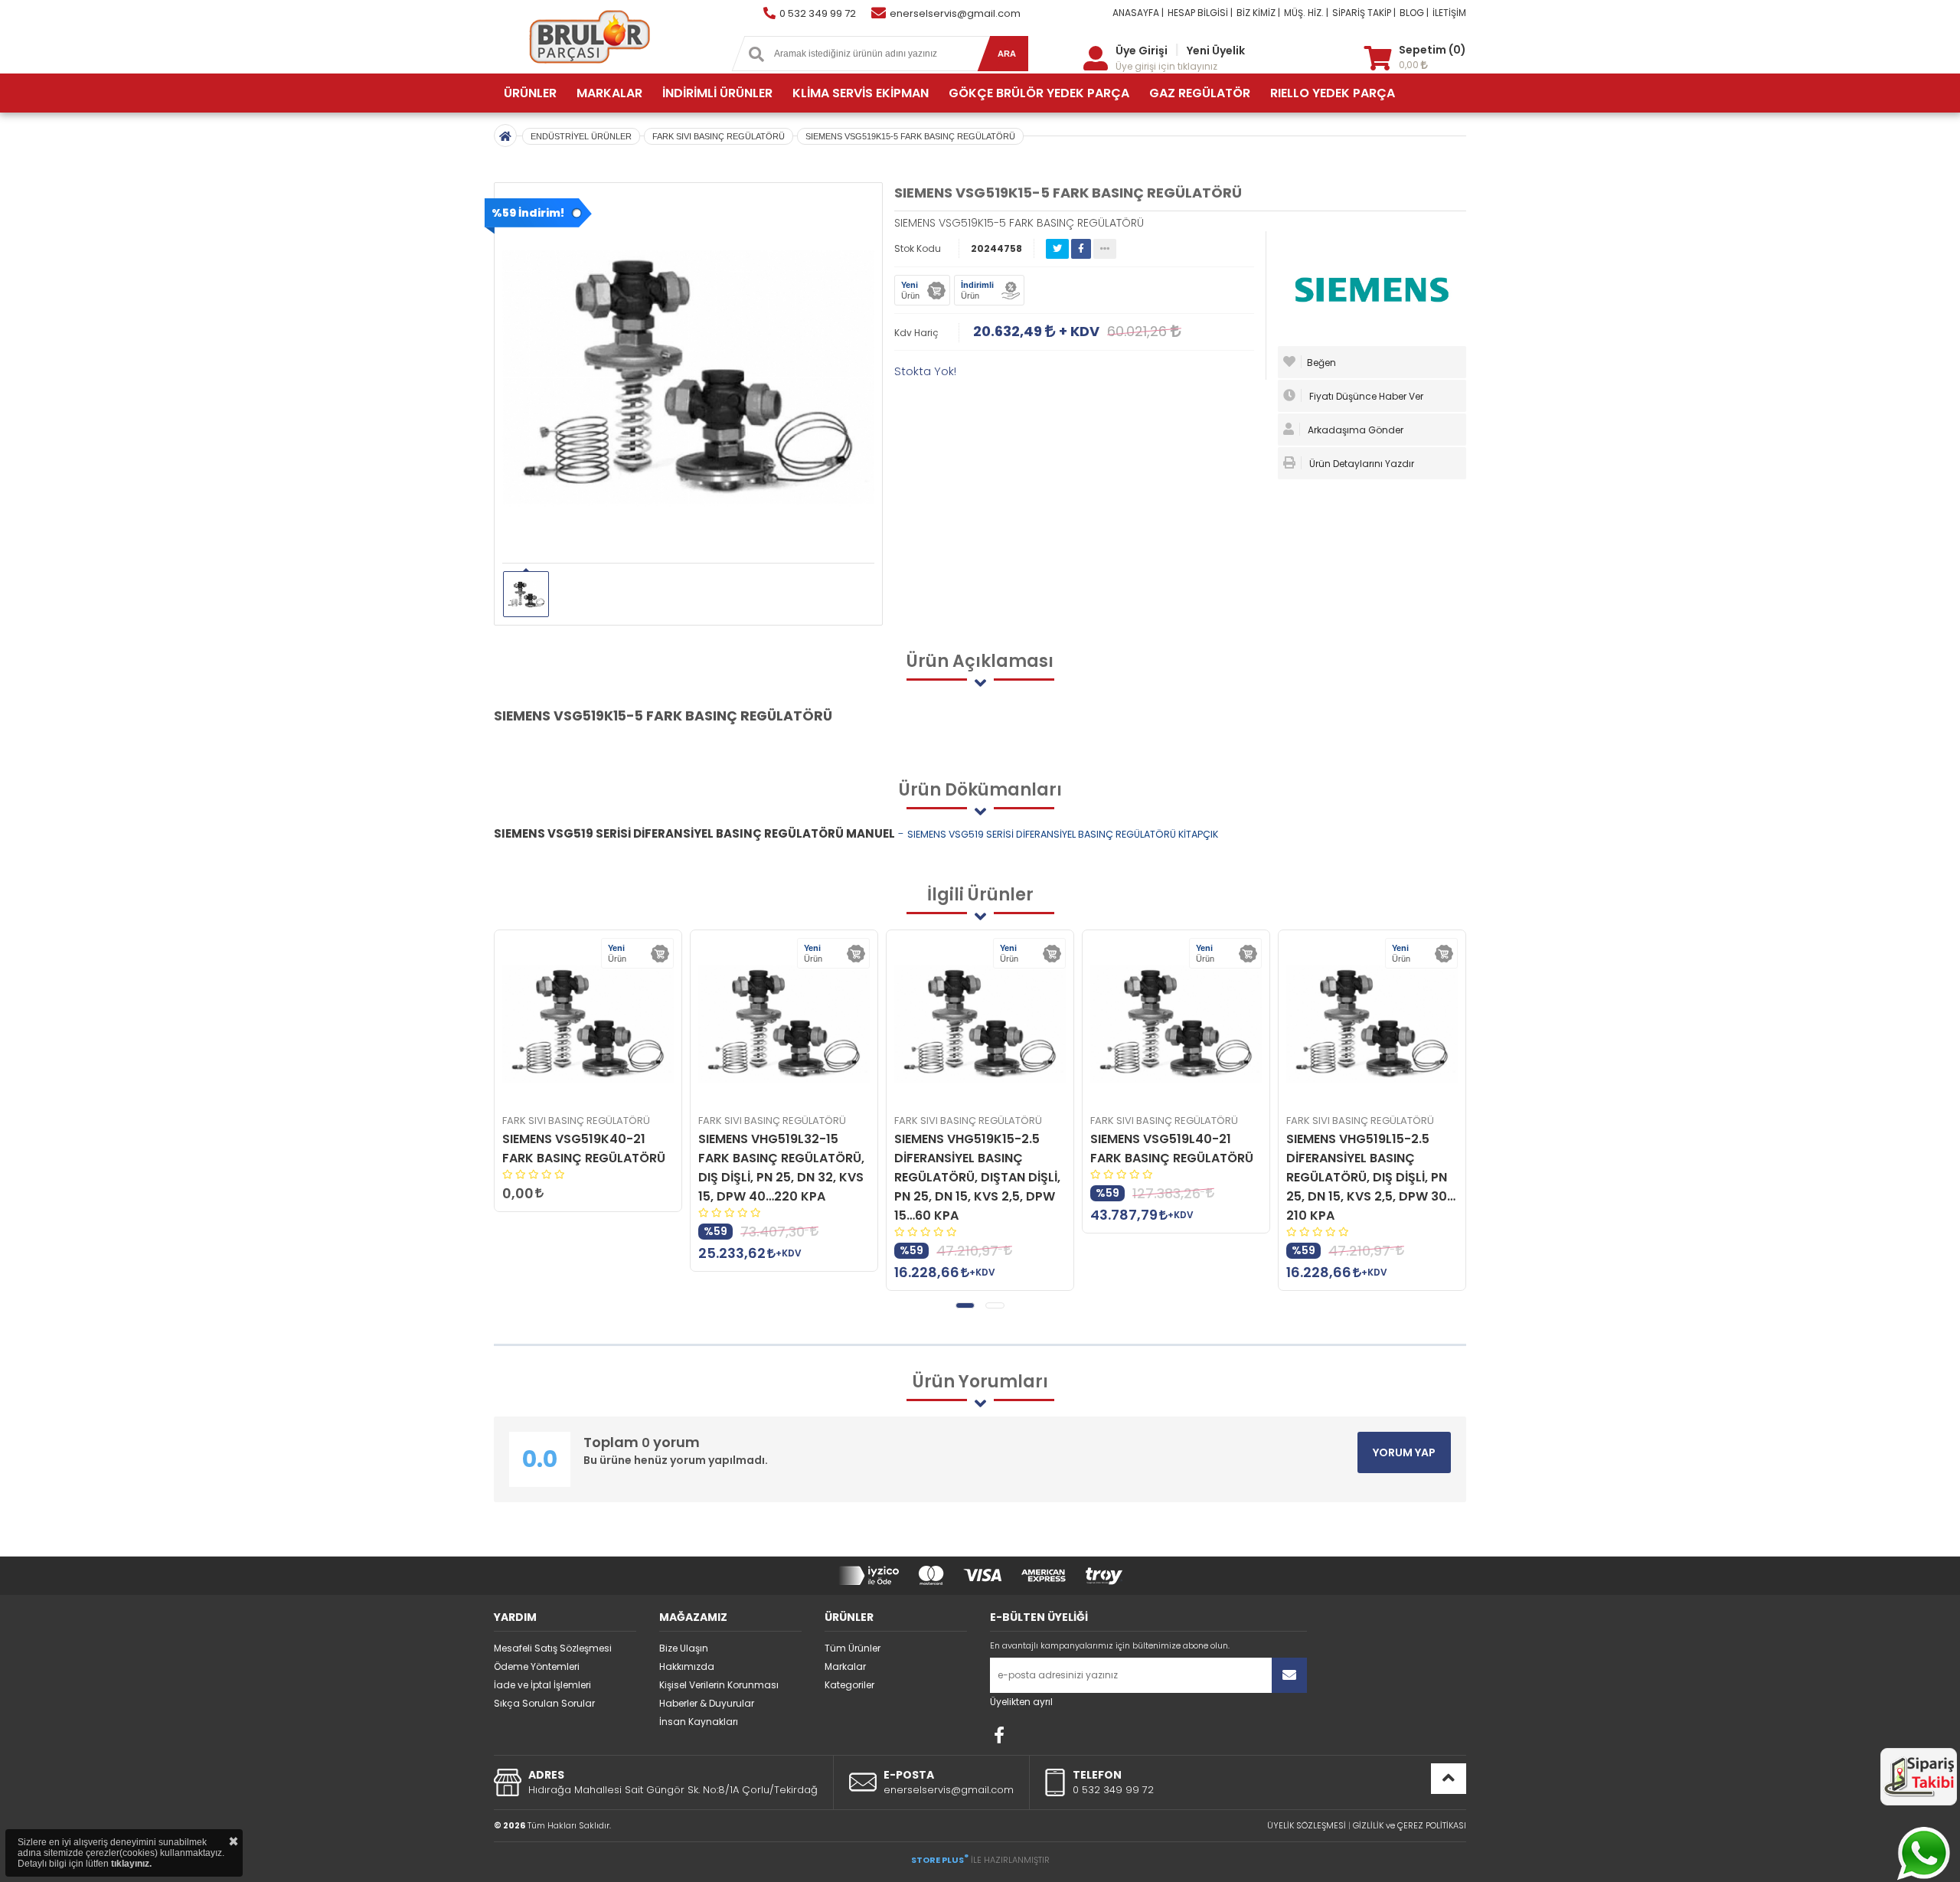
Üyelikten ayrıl (1021, 1702)
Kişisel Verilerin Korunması (719, 1685)
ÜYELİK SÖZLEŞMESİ (1307, 1825)
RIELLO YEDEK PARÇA (1333, 93)
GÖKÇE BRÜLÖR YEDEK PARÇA (1039, 93)
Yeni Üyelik (1216, 51)
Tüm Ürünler (853, 1648)
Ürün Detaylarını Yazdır (1361, 464)
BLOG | (1414, 13)
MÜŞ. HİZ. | (1306, 13)
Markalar (845, 1666)
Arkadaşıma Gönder (1354, 430)
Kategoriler (849, 1685)
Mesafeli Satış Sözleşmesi (553, 1648)
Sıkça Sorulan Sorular (544, 1703)
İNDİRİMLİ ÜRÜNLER (717, 93)
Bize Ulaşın (684, 1648)
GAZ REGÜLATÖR (1200, 93)
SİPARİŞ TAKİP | (1364, 13)
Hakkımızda (687, 1666)
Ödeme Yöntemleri (537, 1666)
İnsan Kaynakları (699, 1722)
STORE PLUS (940, 1860)
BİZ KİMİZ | (1258, 13)
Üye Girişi (1142, 51)
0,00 (1410, 65)
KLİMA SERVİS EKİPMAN (861, 93)
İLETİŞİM (1449, 13)
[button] (965, 1305)
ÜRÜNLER (530, 93)
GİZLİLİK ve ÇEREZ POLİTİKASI (1410, 1825)
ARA (1007, 54)
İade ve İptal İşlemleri (542, 1685)
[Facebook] (999, 1735)
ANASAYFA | (1138, 13)
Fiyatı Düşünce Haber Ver (1365, 396)
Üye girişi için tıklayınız (1166, 66)
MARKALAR (609, 93)
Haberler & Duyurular (707, 1703)
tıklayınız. (131, 1864)
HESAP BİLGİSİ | (1200, 13)
